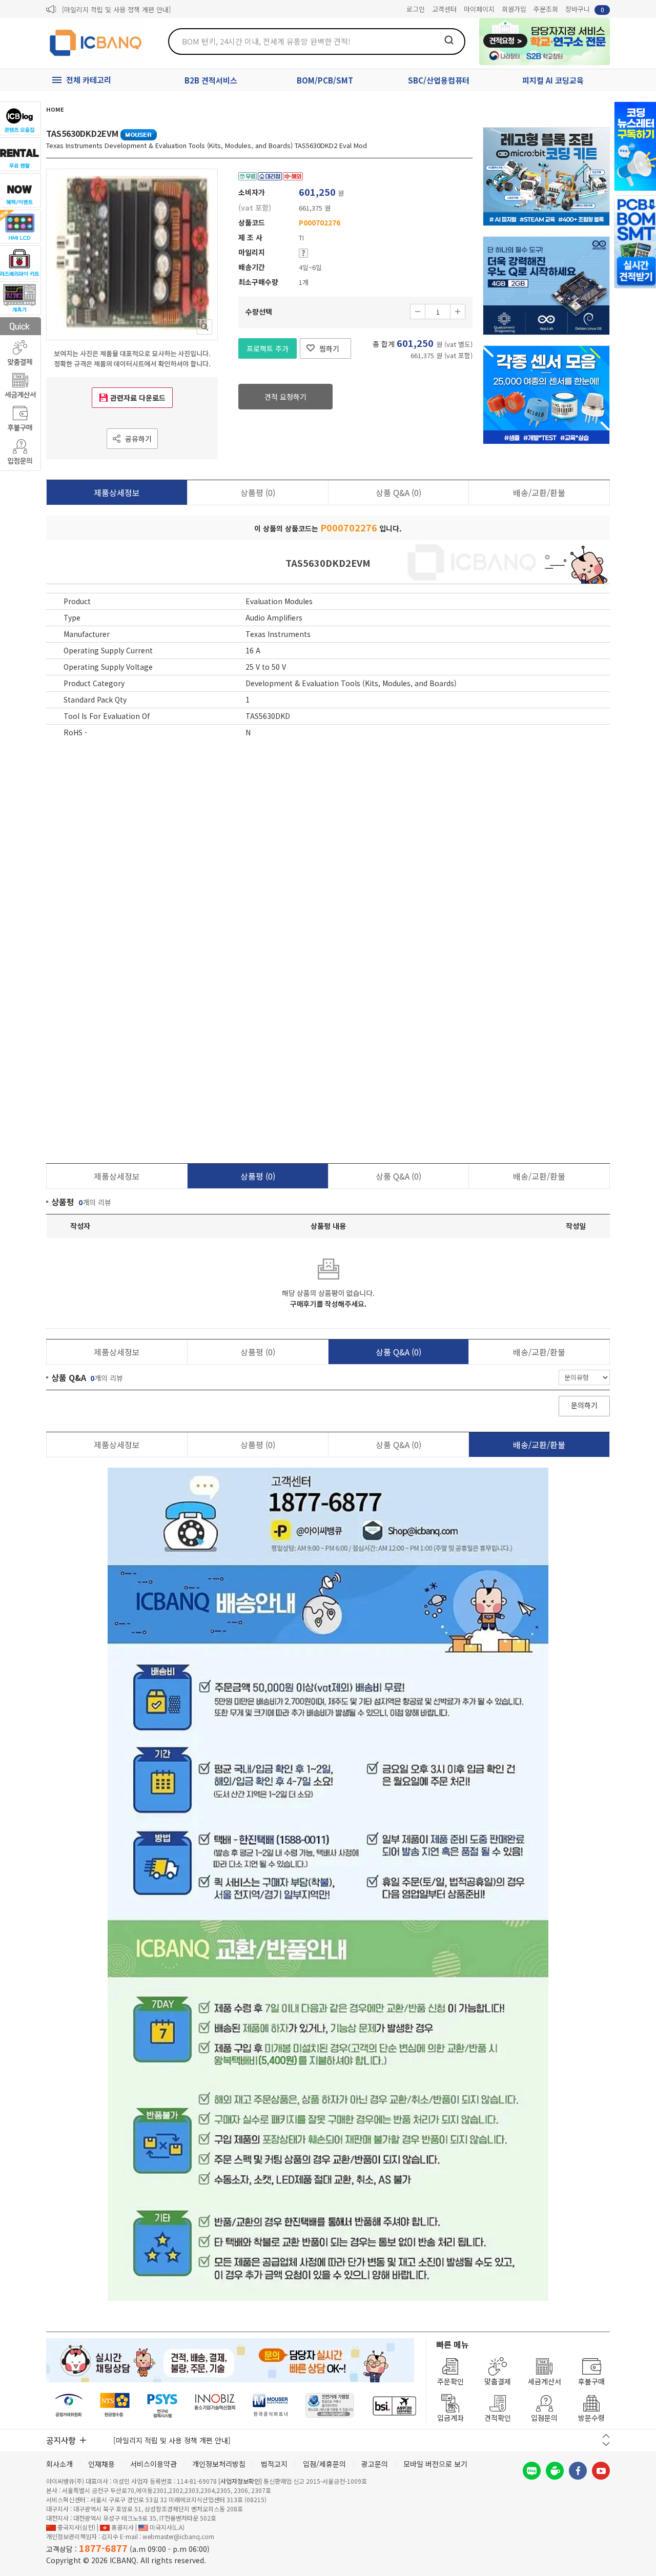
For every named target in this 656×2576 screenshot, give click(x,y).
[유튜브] (601, 2471)
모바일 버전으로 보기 (435, 2464)
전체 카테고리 (89, 80)
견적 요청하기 (285, 397)
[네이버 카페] (555, 2471)
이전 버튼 (606, 2436)
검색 (449, 40)
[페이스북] (578, 2471)
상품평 (258, 492)
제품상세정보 (117, 492)
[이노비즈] (215, 2406)
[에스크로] (330, 2406)
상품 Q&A (398, 492)
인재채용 (101, 2464)
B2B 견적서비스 (211, 80)
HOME (55, 109)
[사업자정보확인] (240, 2481)
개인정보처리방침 (219, 2464)
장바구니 (585, 9)
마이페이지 (479, 9)
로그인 (416, 9)
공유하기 (138, 439)
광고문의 (375, 2464)
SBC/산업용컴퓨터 (439, 80)
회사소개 (59, 2464)
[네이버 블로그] (532, 2471)
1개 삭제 (418, 312)
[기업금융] (394, 2406)
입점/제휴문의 (324, 2464)
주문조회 (546, 9)
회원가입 (514, 9)
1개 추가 (458, 312)
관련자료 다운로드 (138, 398)
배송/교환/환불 (539, 492)
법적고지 (274, 2464)
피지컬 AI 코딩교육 (553, 80)
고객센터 (444, 9)
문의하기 (584, 1405)
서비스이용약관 (153, 2464)
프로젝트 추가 (268, 348)
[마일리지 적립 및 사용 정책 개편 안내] (116, 9)
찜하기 (329, 348)
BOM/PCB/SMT (325, 80)
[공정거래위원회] (69, 2406)
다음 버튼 (606, 2444)
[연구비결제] (162, 2406)
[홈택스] (115, 2406)
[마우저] (270, 2406)
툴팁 (303, 253)
